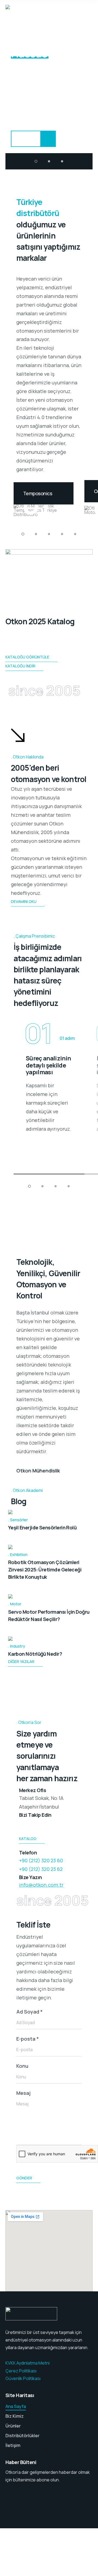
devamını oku (24, 901)
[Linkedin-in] (26, 1825)
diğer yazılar (21, 1662)
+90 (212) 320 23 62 (41, 1869)
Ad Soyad (30, 2012)
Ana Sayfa (16, 2406)
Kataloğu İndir (20, 666)
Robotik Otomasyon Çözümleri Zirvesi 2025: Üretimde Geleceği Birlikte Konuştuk (45, 1570)
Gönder (24, 2178)
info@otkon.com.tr (41, 1885)
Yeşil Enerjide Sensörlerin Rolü (42, 1527)
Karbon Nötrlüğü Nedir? (35, 1654)
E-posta (28, 2039)
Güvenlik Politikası (23, 2378)
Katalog (28, 1839)
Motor (16, 1604)
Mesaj (23, 2093)
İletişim (13, 2445)
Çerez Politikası (21, 2371)
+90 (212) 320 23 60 (41, 1860)
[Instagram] (40, 1825)
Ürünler (13, 2426)
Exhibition (19, 1554)
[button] (36, 161)
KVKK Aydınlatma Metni (27, 2363)
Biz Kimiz (15, 2416)
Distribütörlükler (22, 2436)
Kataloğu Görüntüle (27, 657)
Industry (18, 1646)
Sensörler (19, 1520)
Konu (22, 2066)
